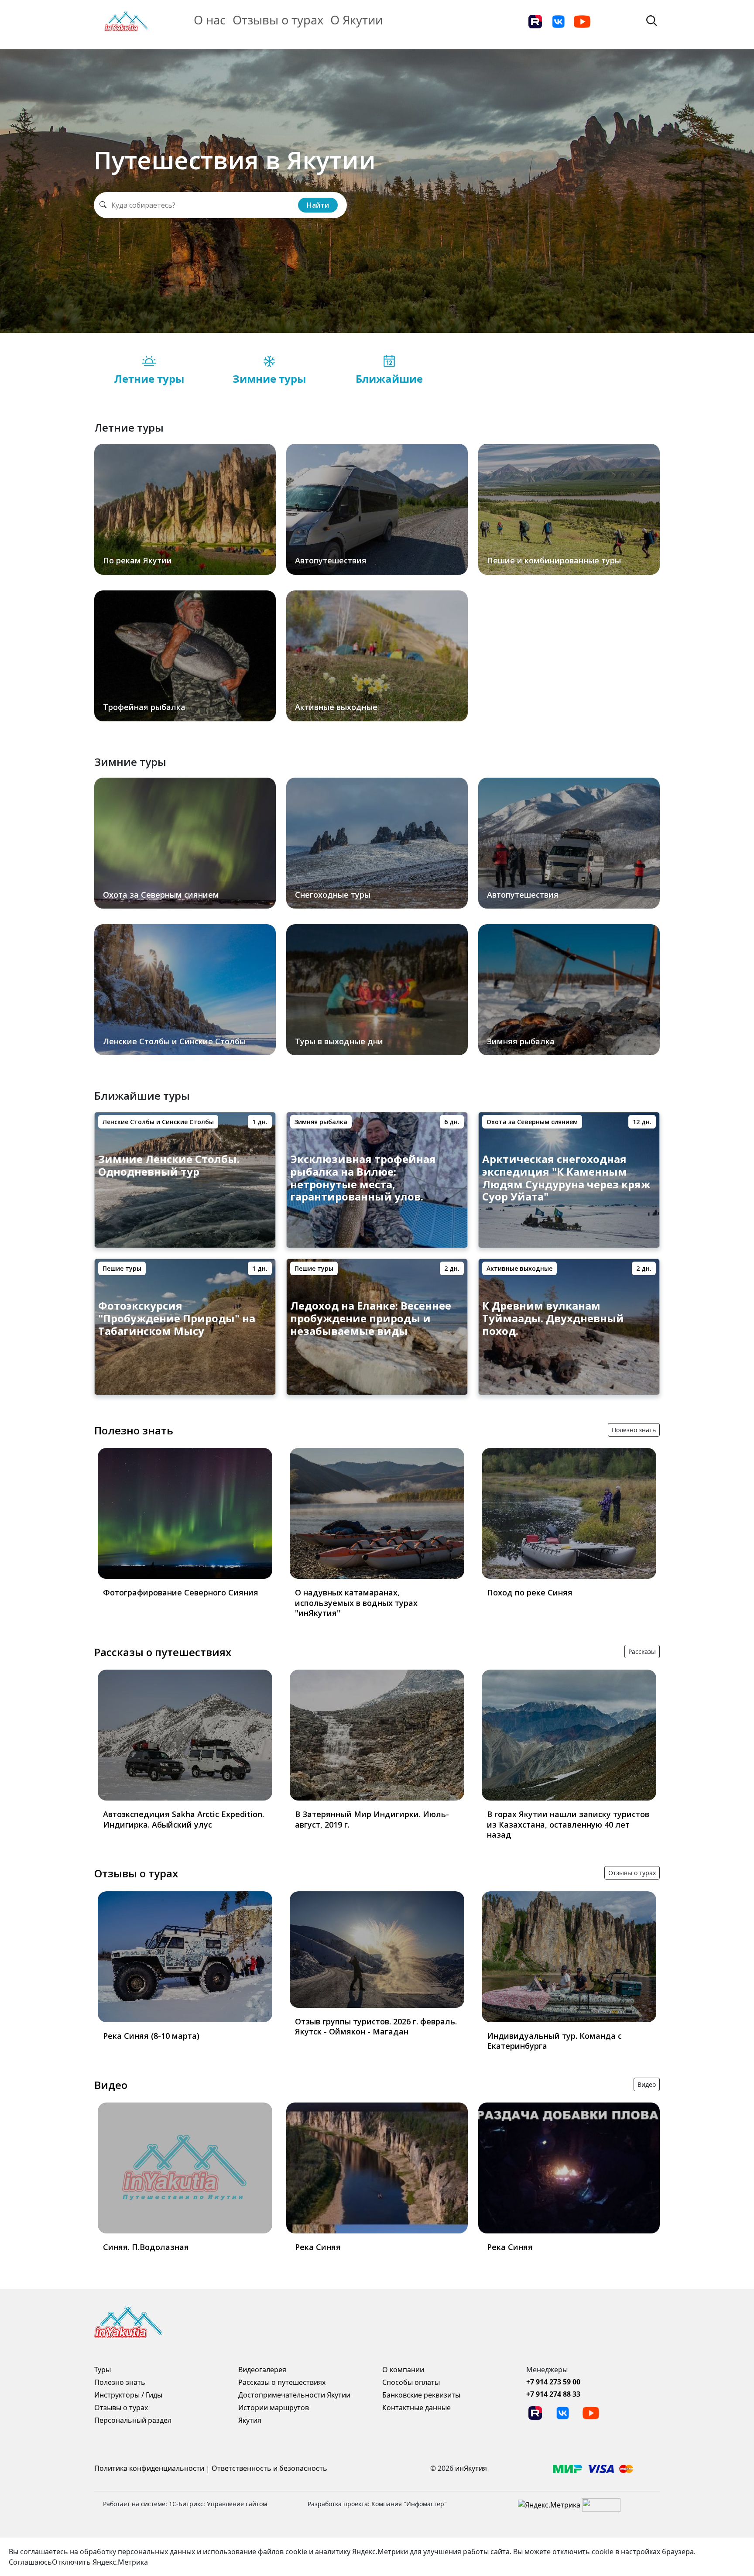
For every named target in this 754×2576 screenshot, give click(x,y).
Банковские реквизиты (421, 2395)
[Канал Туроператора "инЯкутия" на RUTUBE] (535, 21)
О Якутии (356, 20)
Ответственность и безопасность (269, 2468)
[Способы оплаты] (593, 2468)
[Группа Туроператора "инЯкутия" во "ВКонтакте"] (559, 21)
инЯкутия (471, 2468)
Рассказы (642, 1652)
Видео (111, 2085)
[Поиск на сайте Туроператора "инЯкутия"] (652, 20)
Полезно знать (134, 1430)
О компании (403, 2370)
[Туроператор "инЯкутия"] (126, 21)
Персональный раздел (133, 2420)
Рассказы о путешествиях (163, 1652)
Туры (103, 2370)
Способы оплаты (411, 2382)
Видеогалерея (262, 2370)
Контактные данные (416, 2408)
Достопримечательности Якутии (294, 2395)
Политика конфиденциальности (149, 2468)
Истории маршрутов (274, 2408)
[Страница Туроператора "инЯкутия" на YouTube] (582, 21)
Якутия (250, 2420)
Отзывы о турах (278, 20)
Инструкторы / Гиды (128, 2395)
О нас (210, 20)
